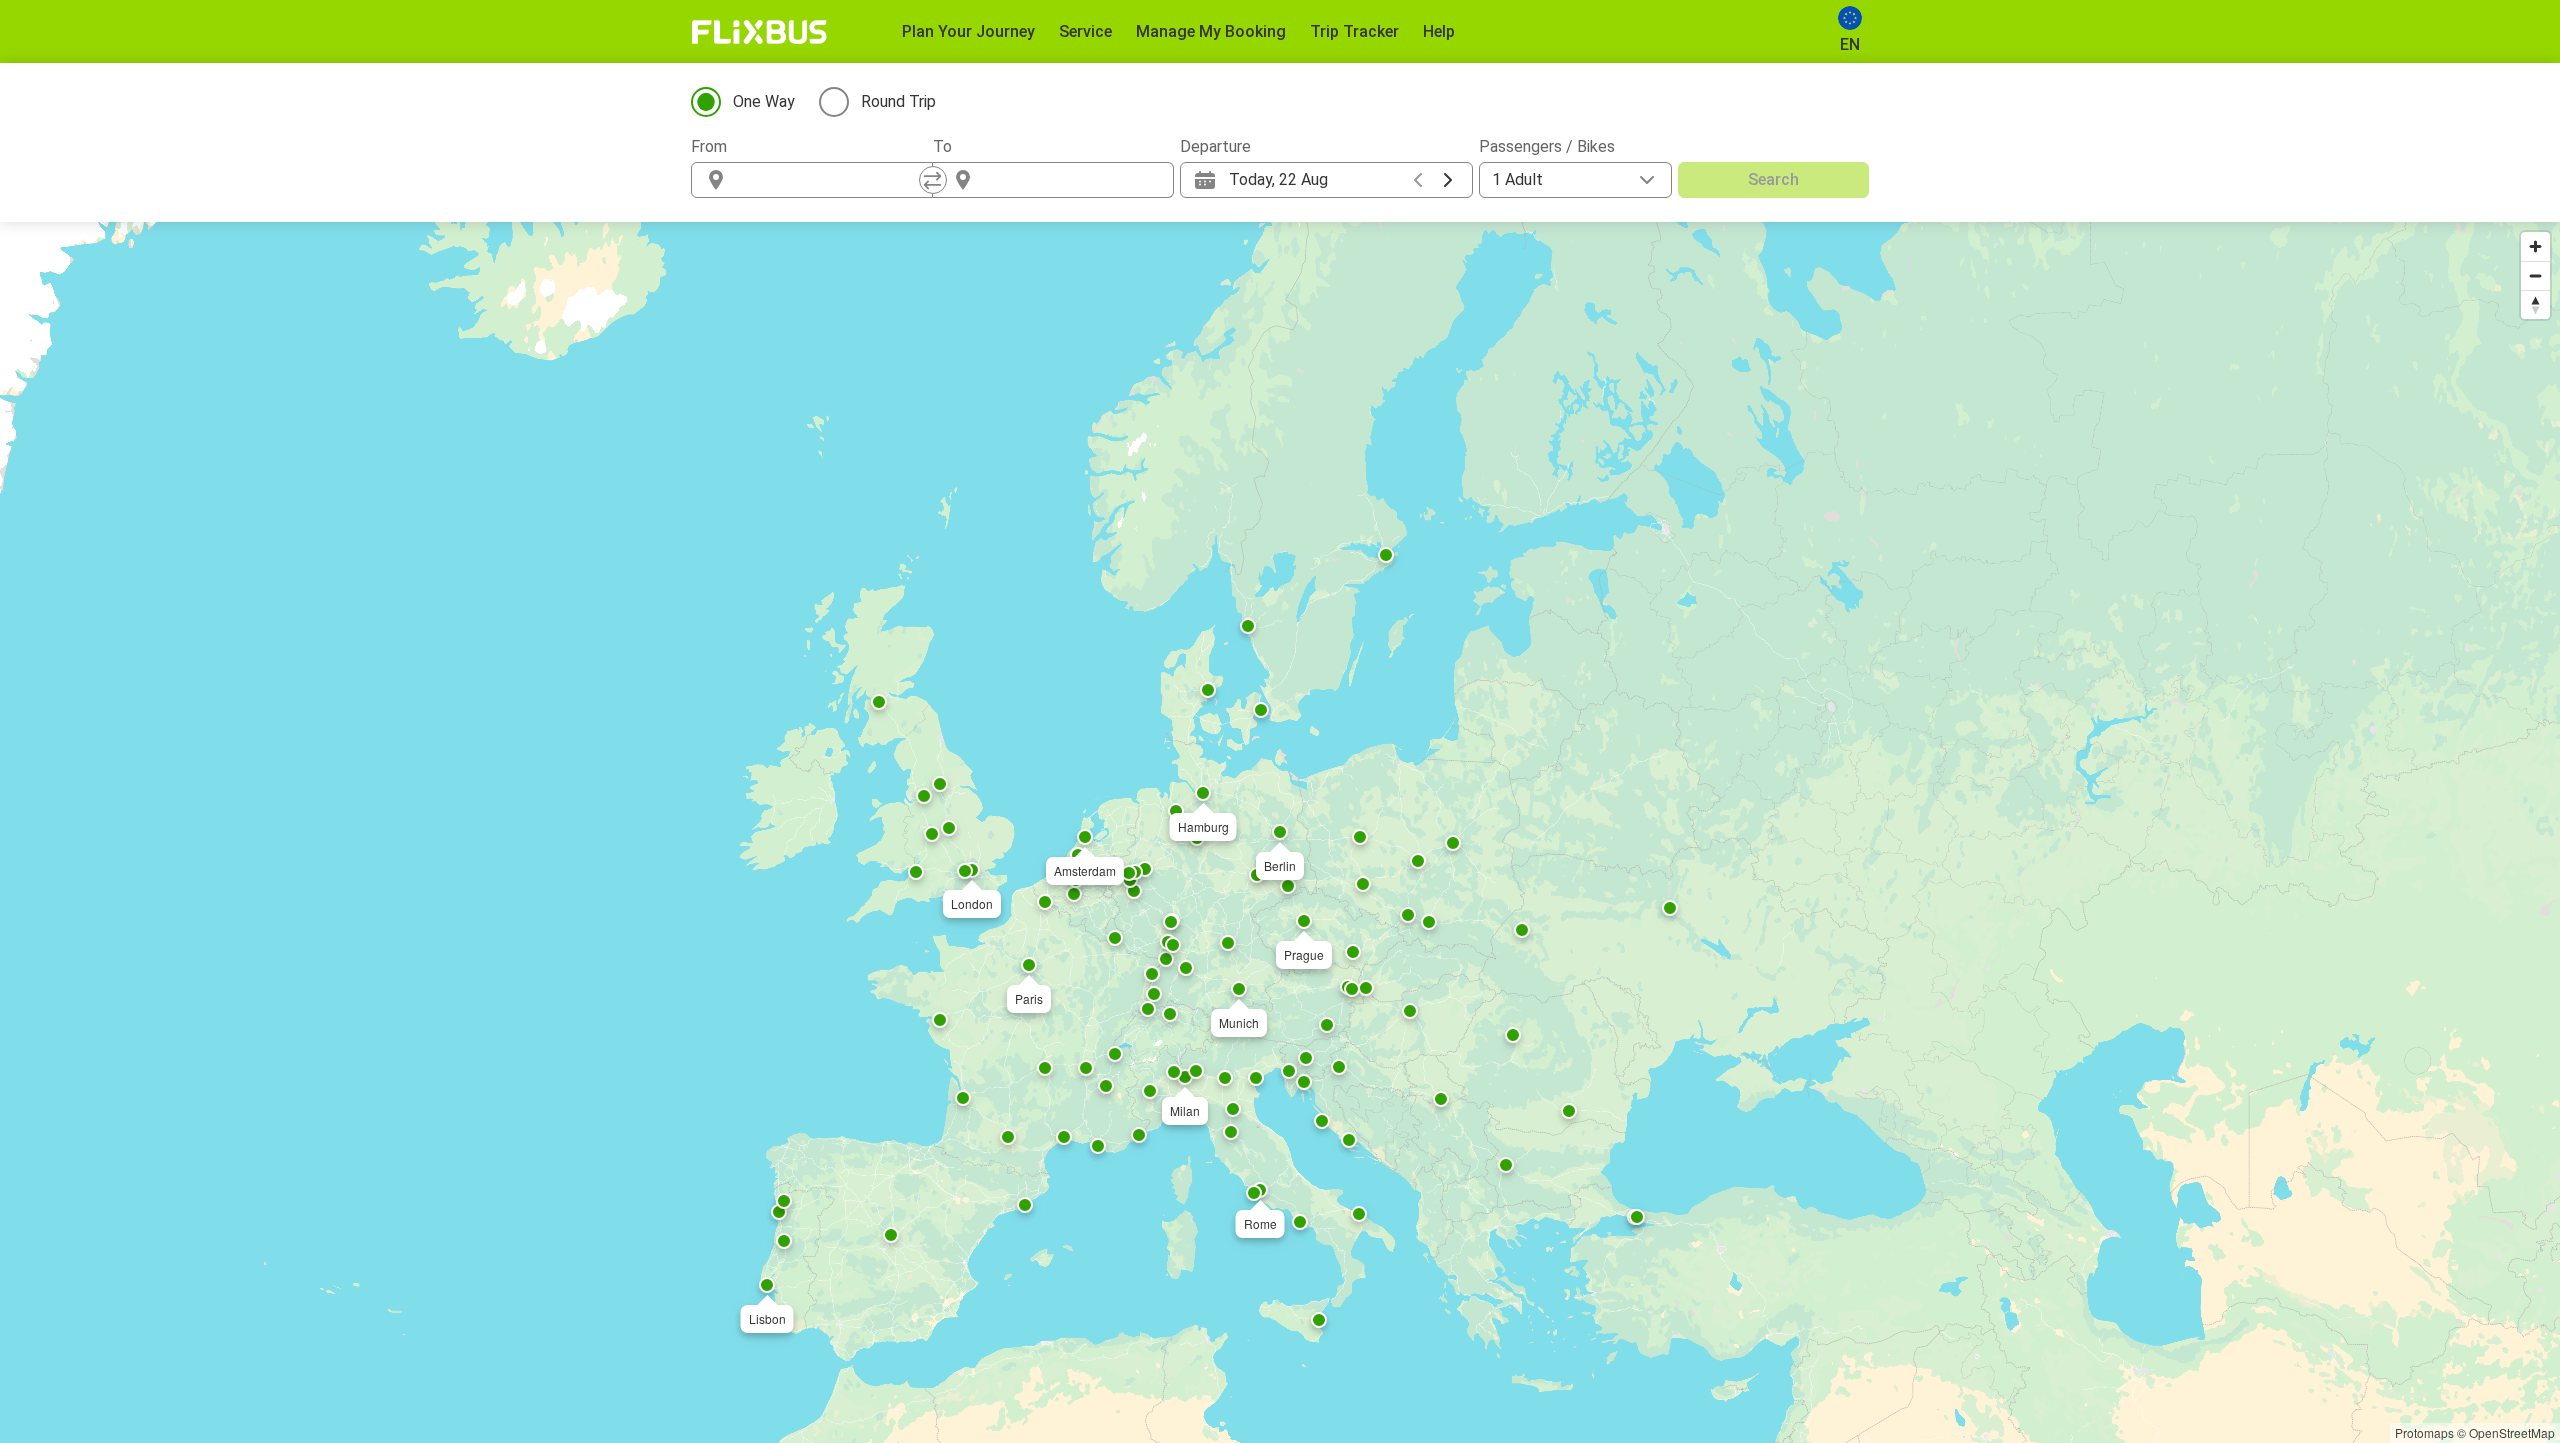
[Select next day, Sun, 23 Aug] (1448, 180)
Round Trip (898, 101)
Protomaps (2424, 1432)
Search (1773, 179)
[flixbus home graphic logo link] (759, 32)
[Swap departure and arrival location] (933, 180)
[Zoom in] (2535, 246)
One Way (764, 101)
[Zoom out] (2535, 275)
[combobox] (830, 180)
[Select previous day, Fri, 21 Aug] (1418, 180)
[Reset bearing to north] (2535, 304)
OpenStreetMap (2512, 1432)
